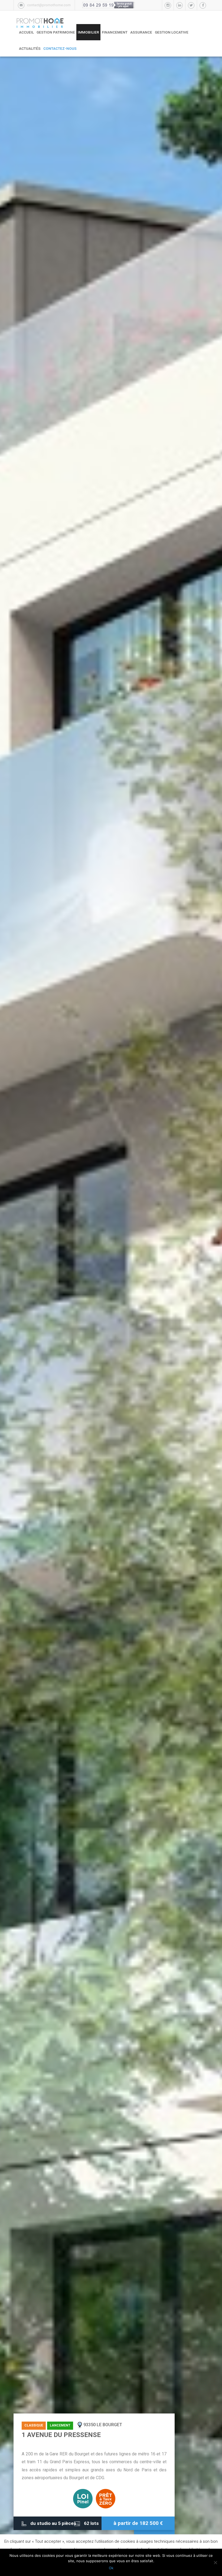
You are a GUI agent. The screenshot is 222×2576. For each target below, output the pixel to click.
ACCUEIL (26, 32)
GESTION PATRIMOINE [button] (56, 32)
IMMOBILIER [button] (88, 32)
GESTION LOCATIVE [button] (172, 32)
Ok (111, 2568)
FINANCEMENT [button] (115, 32)
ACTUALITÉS (30, 48)
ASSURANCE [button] (141, 32)
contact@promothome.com (49, 5)
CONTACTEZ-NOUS (60, 48)
